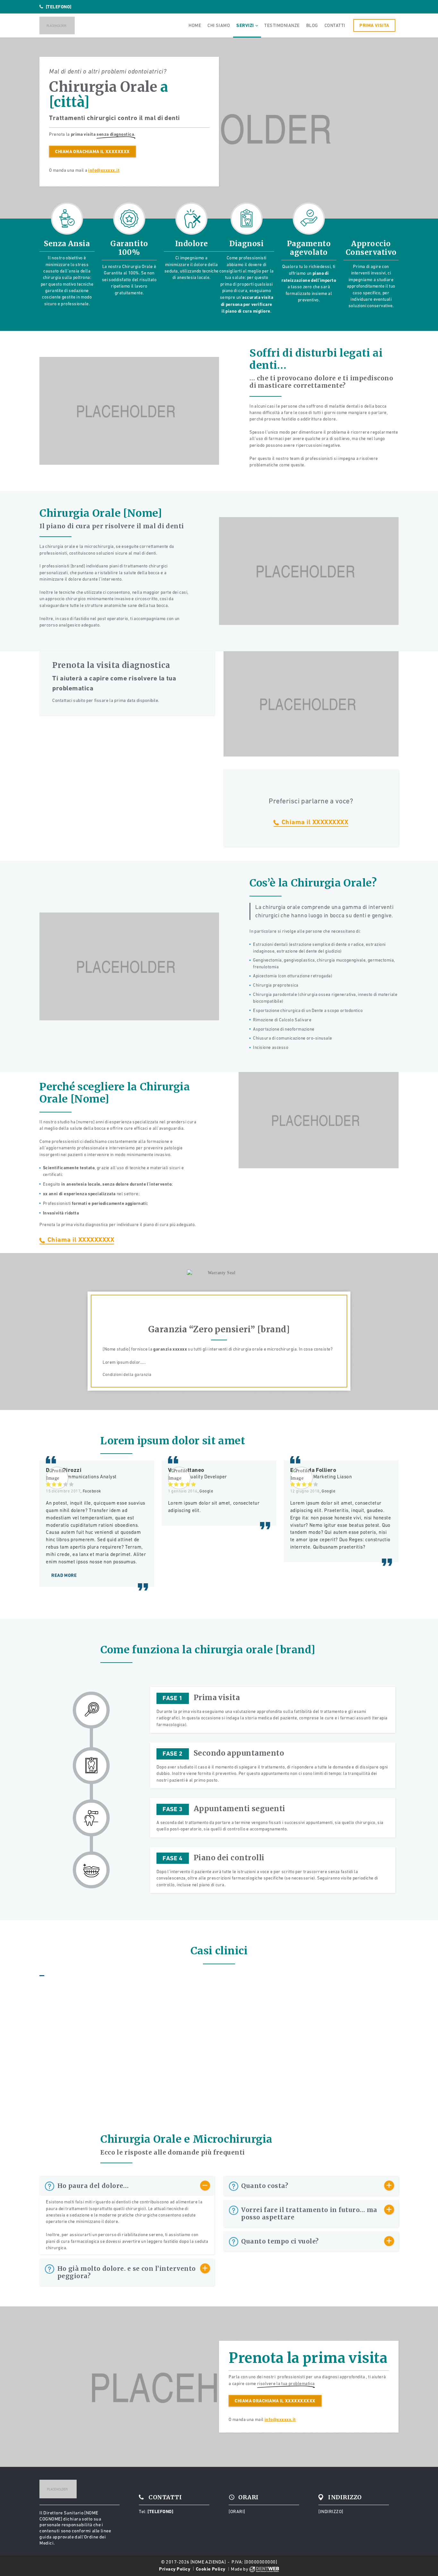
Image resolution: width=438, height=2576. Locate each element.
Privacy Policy (175, 2569)
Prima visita (374, 25)
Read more (64, 1575)
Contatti (335, 25)
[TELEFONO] (59, 7)
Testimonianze (282, 25)
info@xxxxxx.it (104, 170)
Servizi (245, 25)
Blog (312, 25)
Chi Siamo (219, 25)
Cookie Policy (211, 2569)
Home (195, 25)
